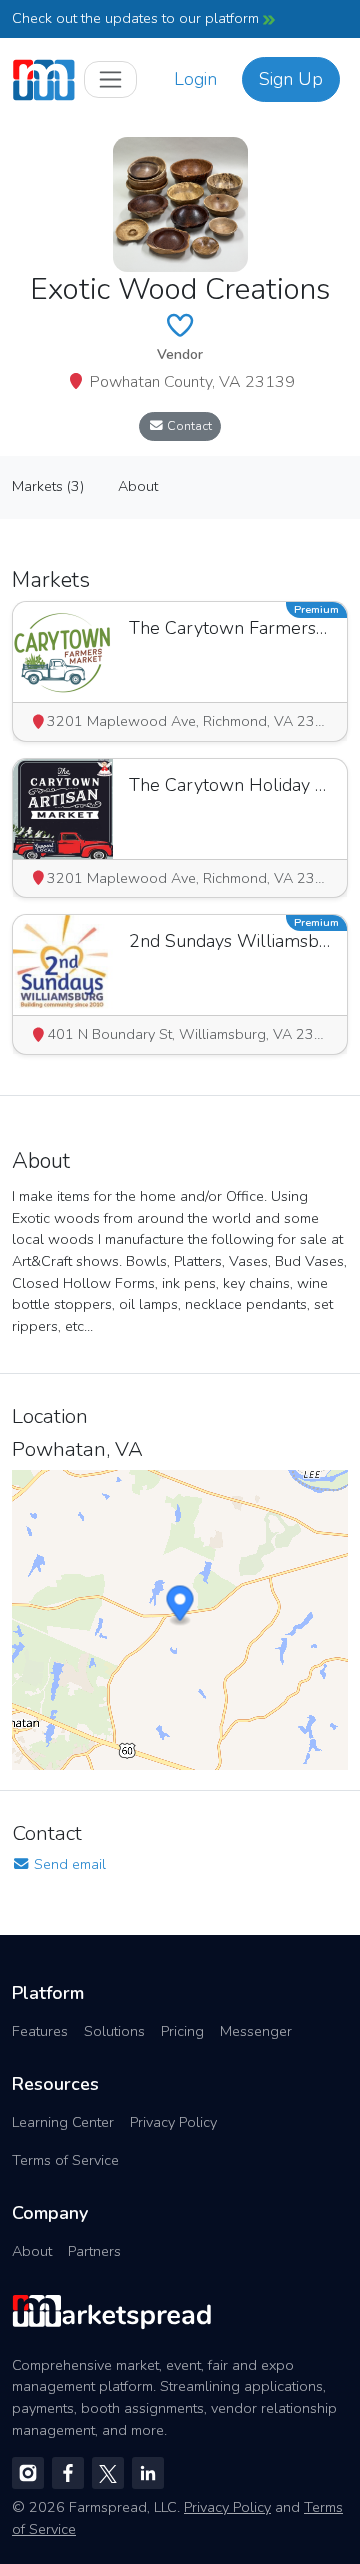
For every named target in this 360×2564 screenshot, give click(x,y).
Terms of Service (65, 2160)
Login (195, 79)
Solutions (114, 2031)
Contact (188, 425)
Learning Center (63, 2122)
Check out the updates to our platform (137, 18)
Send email (68, 1864)
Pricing (182, 2031)
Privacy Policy (173, 2122)
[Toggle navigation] (110, 79)
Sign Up (291, 79)
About (32, 2251)
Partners (94, 2251)
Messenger (256, 2031)
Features (40, 2031)
